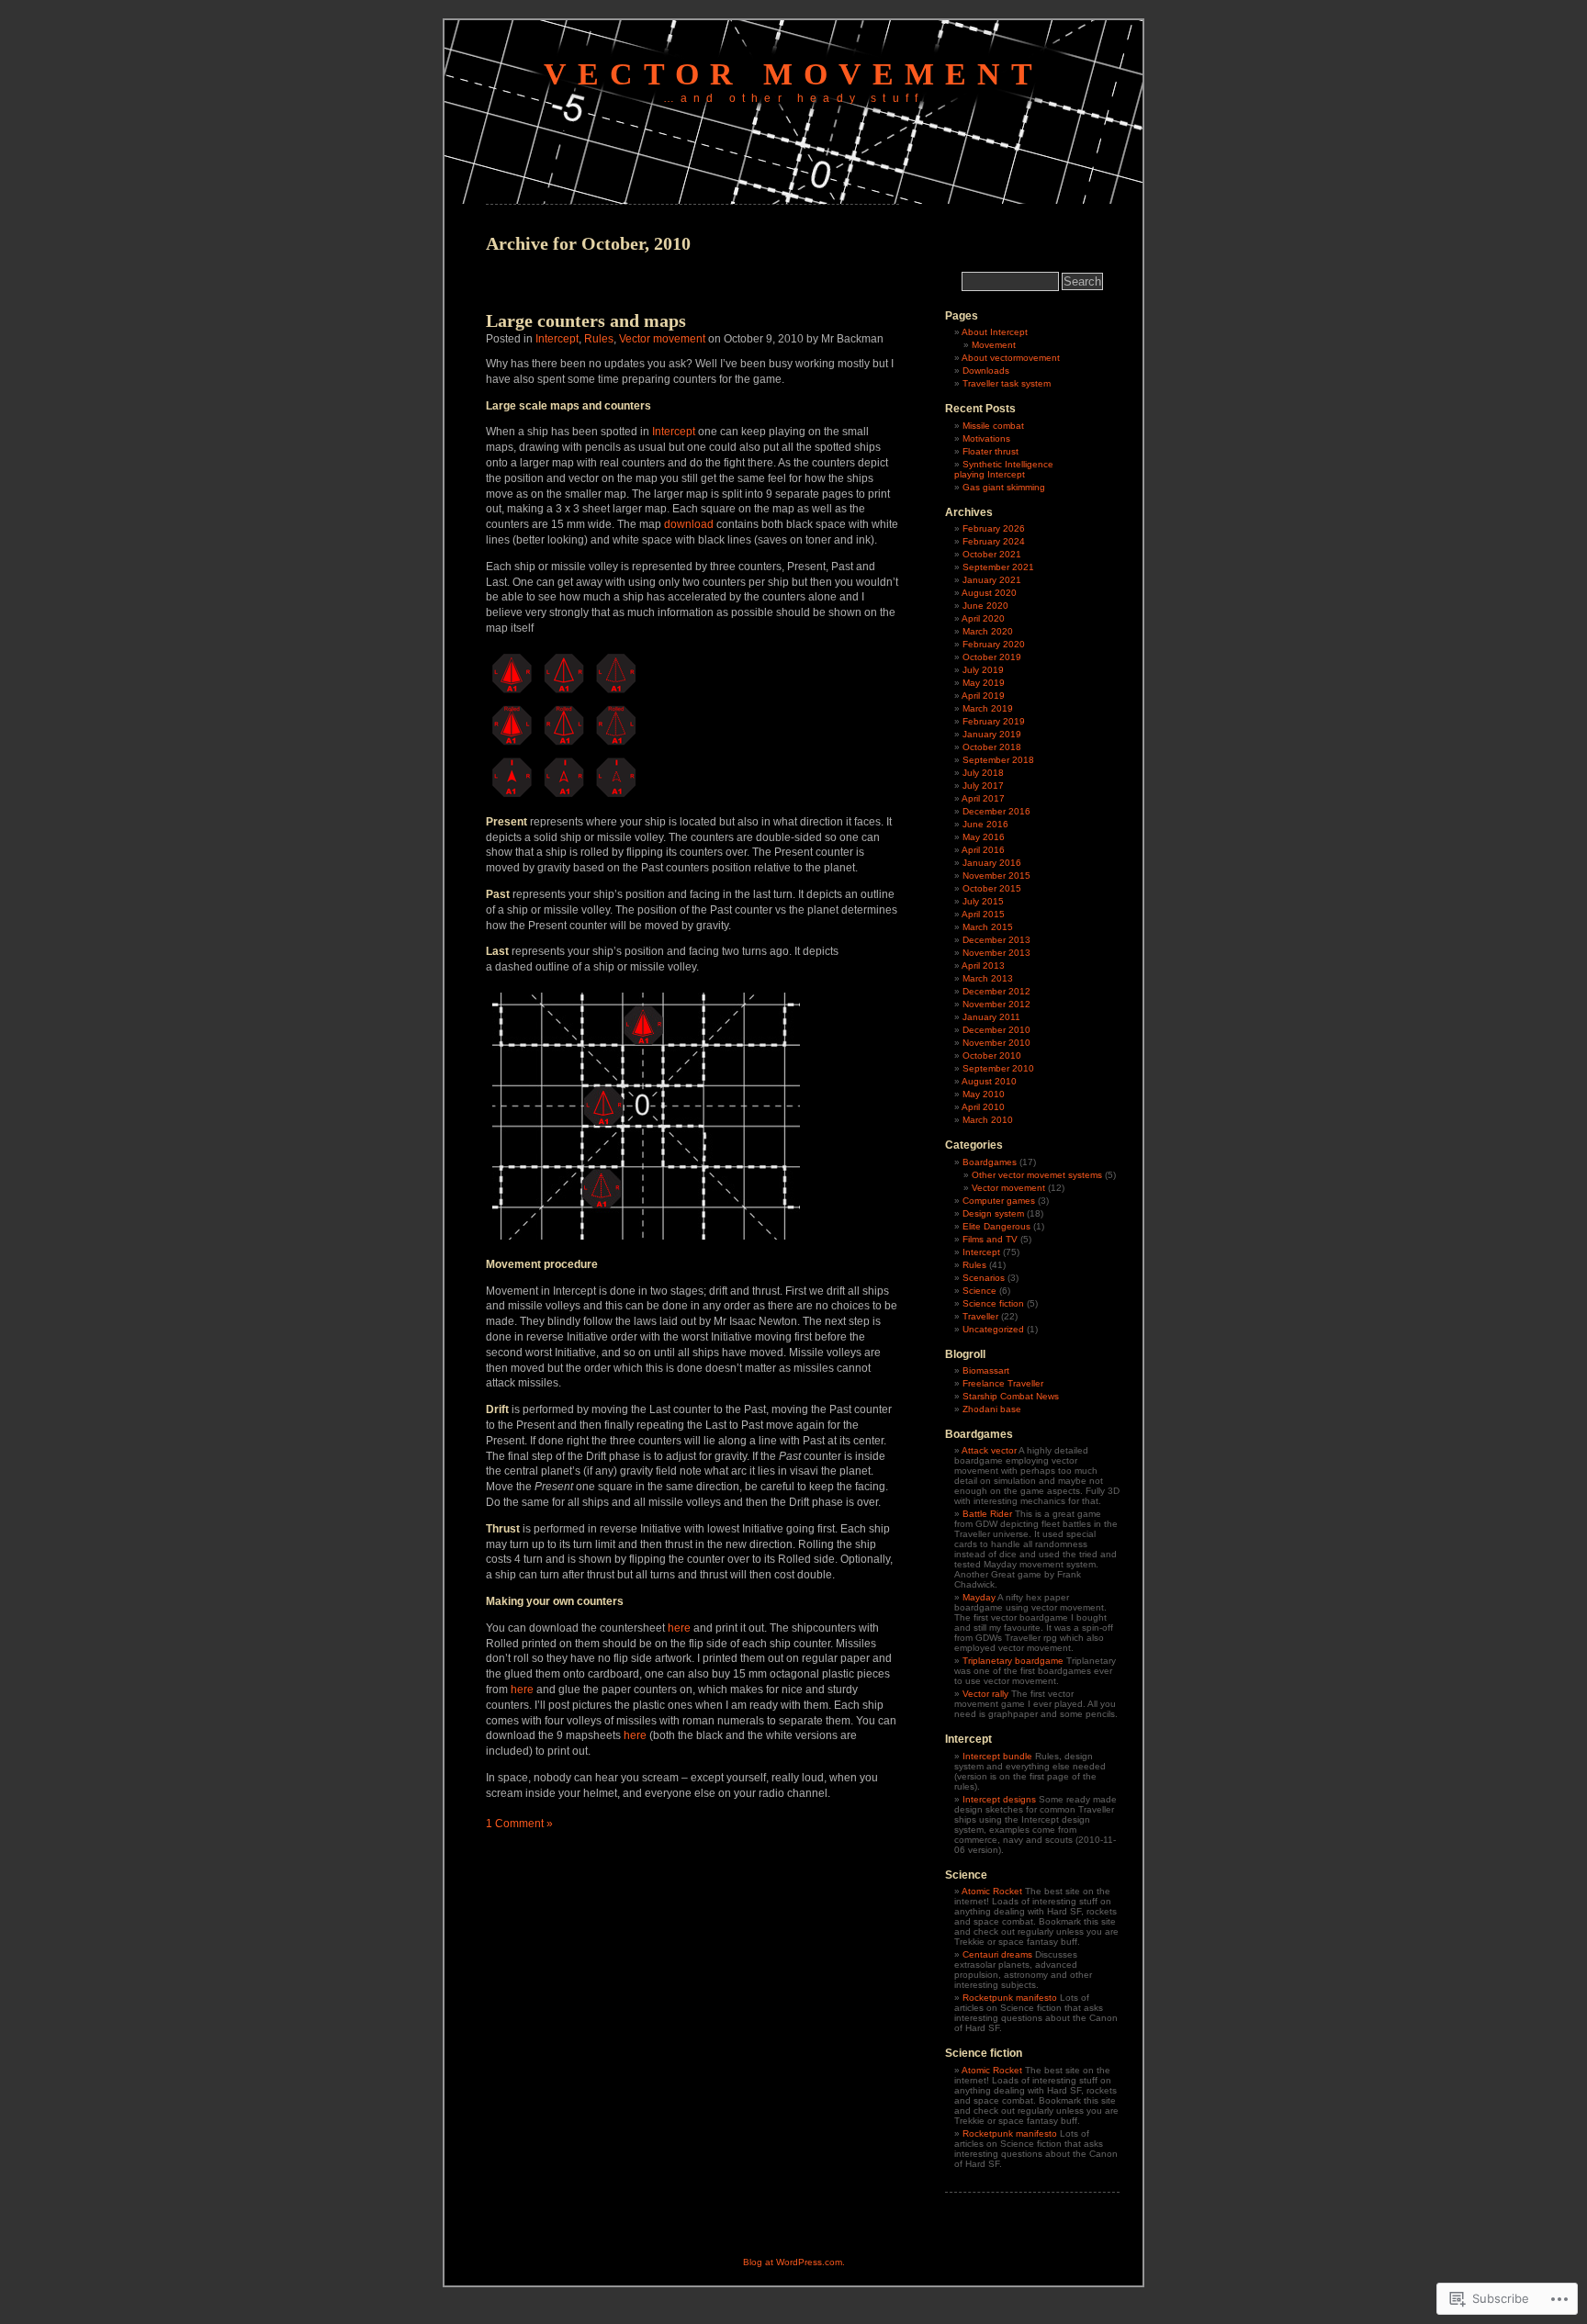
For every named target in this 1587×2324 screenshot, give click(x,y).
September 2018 (998, 760)
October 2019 (992, 657)
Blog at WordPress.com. (794, 2262)
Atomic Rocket (992, 1891)
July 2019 (983, 670)
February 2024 (994, 541)
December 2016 (996, 811)
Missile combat (993, 426)
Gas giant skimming (1004, 487)
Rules (599, 339)
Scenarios (984, 1278)
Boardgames (990, 1162)
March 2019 (988, 708)
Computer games (999, 1201)
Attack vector (989, 1450)
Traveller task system (1007, 383)
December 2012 (996, 991)
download (690, 524)
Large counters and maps (586, 320)
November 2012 (996, 1004)
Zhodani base (992, 1409)
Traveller (980, 1316)
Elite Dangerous (996, 1226)
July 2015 (983, 901)
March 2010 (988, 1120)
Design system (993, 1213)
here (681, 1628)
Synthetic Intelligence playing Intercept (1004, 469)
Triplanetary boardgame (1013, 1661)
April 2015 (983, 914)
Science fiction (993, 1303)
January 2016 (992, 863)
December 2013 (996, 940)
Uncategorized (993, 1329)
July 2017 (983, 786)
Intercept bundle (997, 1756)
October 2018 (992, 747)
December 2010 (996, 1030)
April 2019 (983, 696)
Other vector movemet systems (1037, 1175)
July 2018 (983, 773)
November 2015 (996, 876)
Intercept (557, 339)
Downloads (986, 370)
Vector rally (985, 1694)
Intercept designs (999, 1799)
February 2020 (994, 644)
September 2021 (998, 567)
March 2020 (988, 631)
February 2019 (994, 721)
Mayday (979, 1597)
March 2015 (988, 927)
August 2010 (989, 1081)
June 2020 (985, 606)
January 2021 (992, 580)
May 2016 (984, 837)
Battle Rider (987, 1514)
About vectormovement (1011, 358)
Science (979, 1291)
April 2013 (983, 966)
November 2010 (996, 1043)
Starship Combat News (1011, 1396)
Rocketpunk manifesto (1010, 1998)
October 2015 (992, 888)
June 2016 (985, 824)
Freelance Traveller (1003, 1383)
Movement (994, 345)
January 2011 (991, 1017)
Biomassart (986, 1370)
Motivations (986, 438)
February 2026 (994, 528)
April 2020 (983, 618)
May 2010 (984, 1094)
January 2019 (992, 734)
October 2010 (992, 1055)
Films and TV (990, 1239)
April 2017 (983, 798)
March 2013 (988, 978)
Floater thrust (990, 451)
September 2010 (998, 1068)
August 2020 (989, 593)
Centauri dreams (997, 1954)
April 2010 (983, 1107)
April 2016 (983, 850)
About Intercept (995, 332)
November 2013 (996, 953)
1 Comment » (519, 1824)
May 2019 (984, 683)
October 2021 (992, 554)
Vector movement (793, 74)
